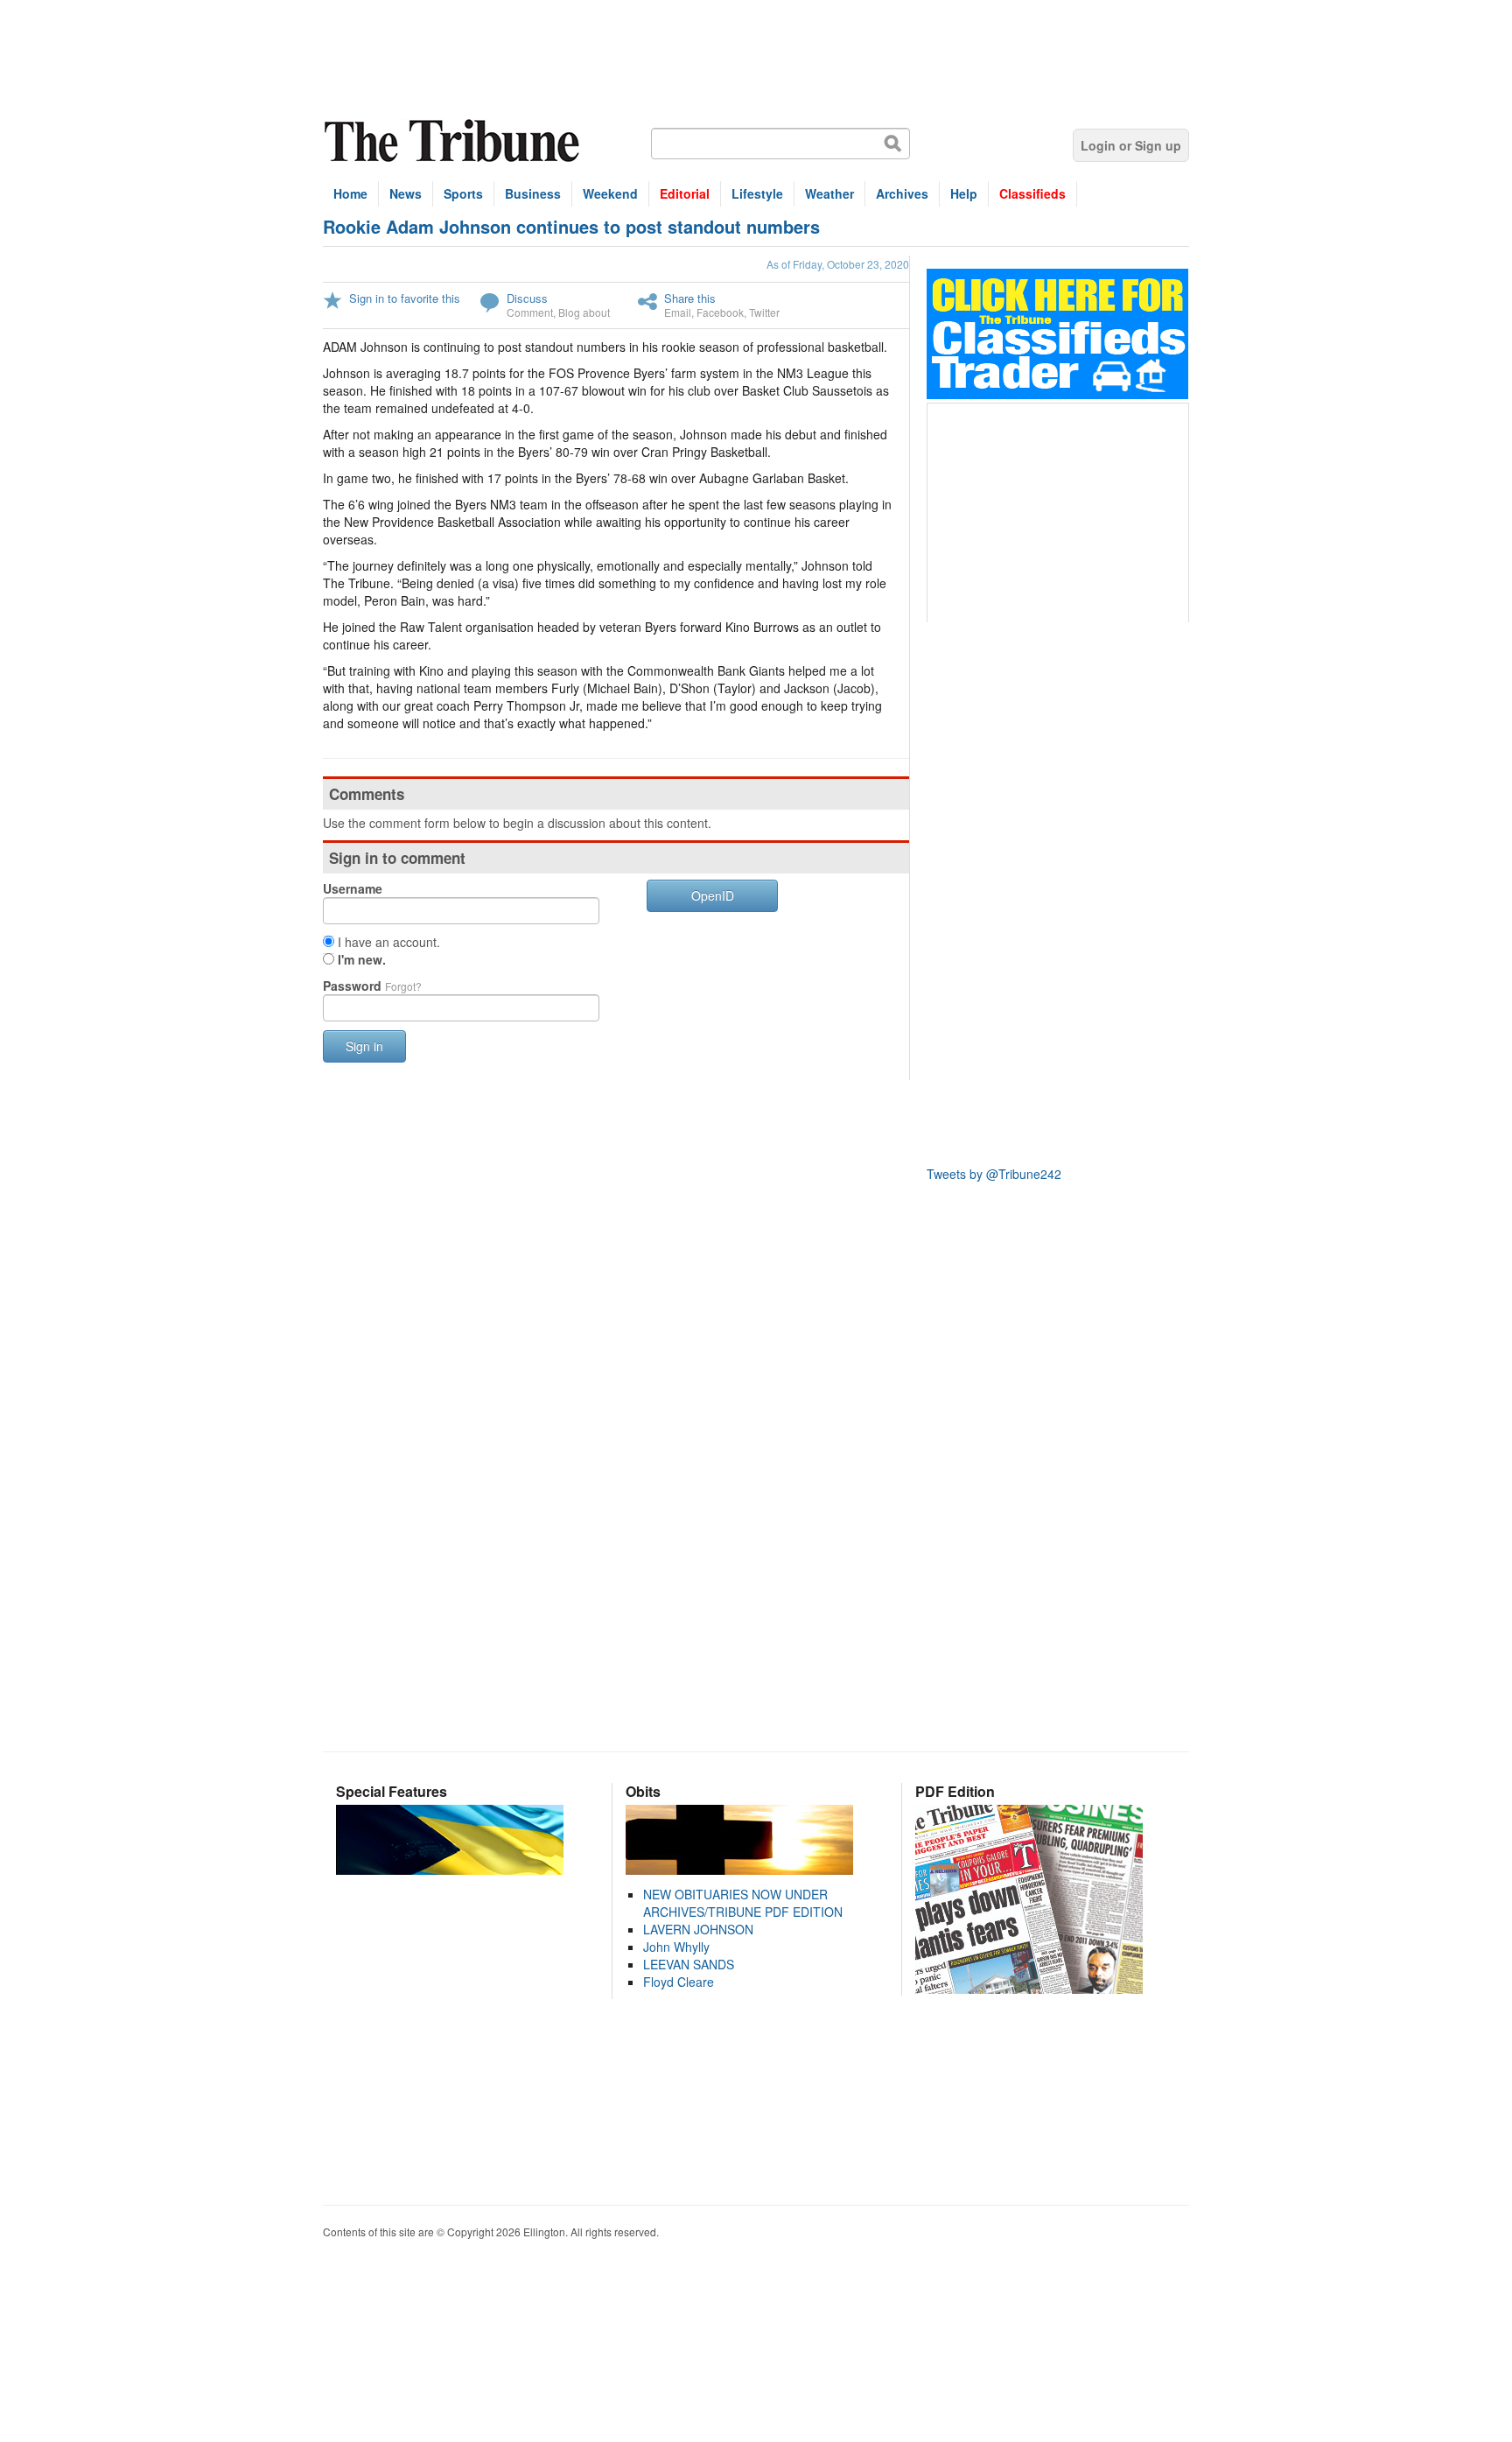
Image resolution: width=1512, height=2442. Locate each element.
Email (678, 312)
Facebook (720, 312)
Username (353, 888)
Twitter (764, 312)
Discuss (527, 298)
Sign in (364, 1046)
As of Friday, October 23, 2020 (838, 264)
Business (533, 193)
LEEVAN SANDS (689, 1964)
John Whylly (676, 1947)
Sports (463, 193)
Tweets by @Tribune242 (994, 1174)
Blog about (584, 312)
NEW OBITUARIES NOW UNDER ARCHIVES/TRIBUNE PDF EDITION (743, 1903)
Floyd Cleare (679, 1982)
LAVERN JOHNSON (698, 1929)
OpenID (713, 895)
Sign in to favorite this (405, 298)
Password (372, 986)
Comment (530, 312)
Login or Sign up (1131, 145)
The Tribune (454, 141)
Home (350, 193)
